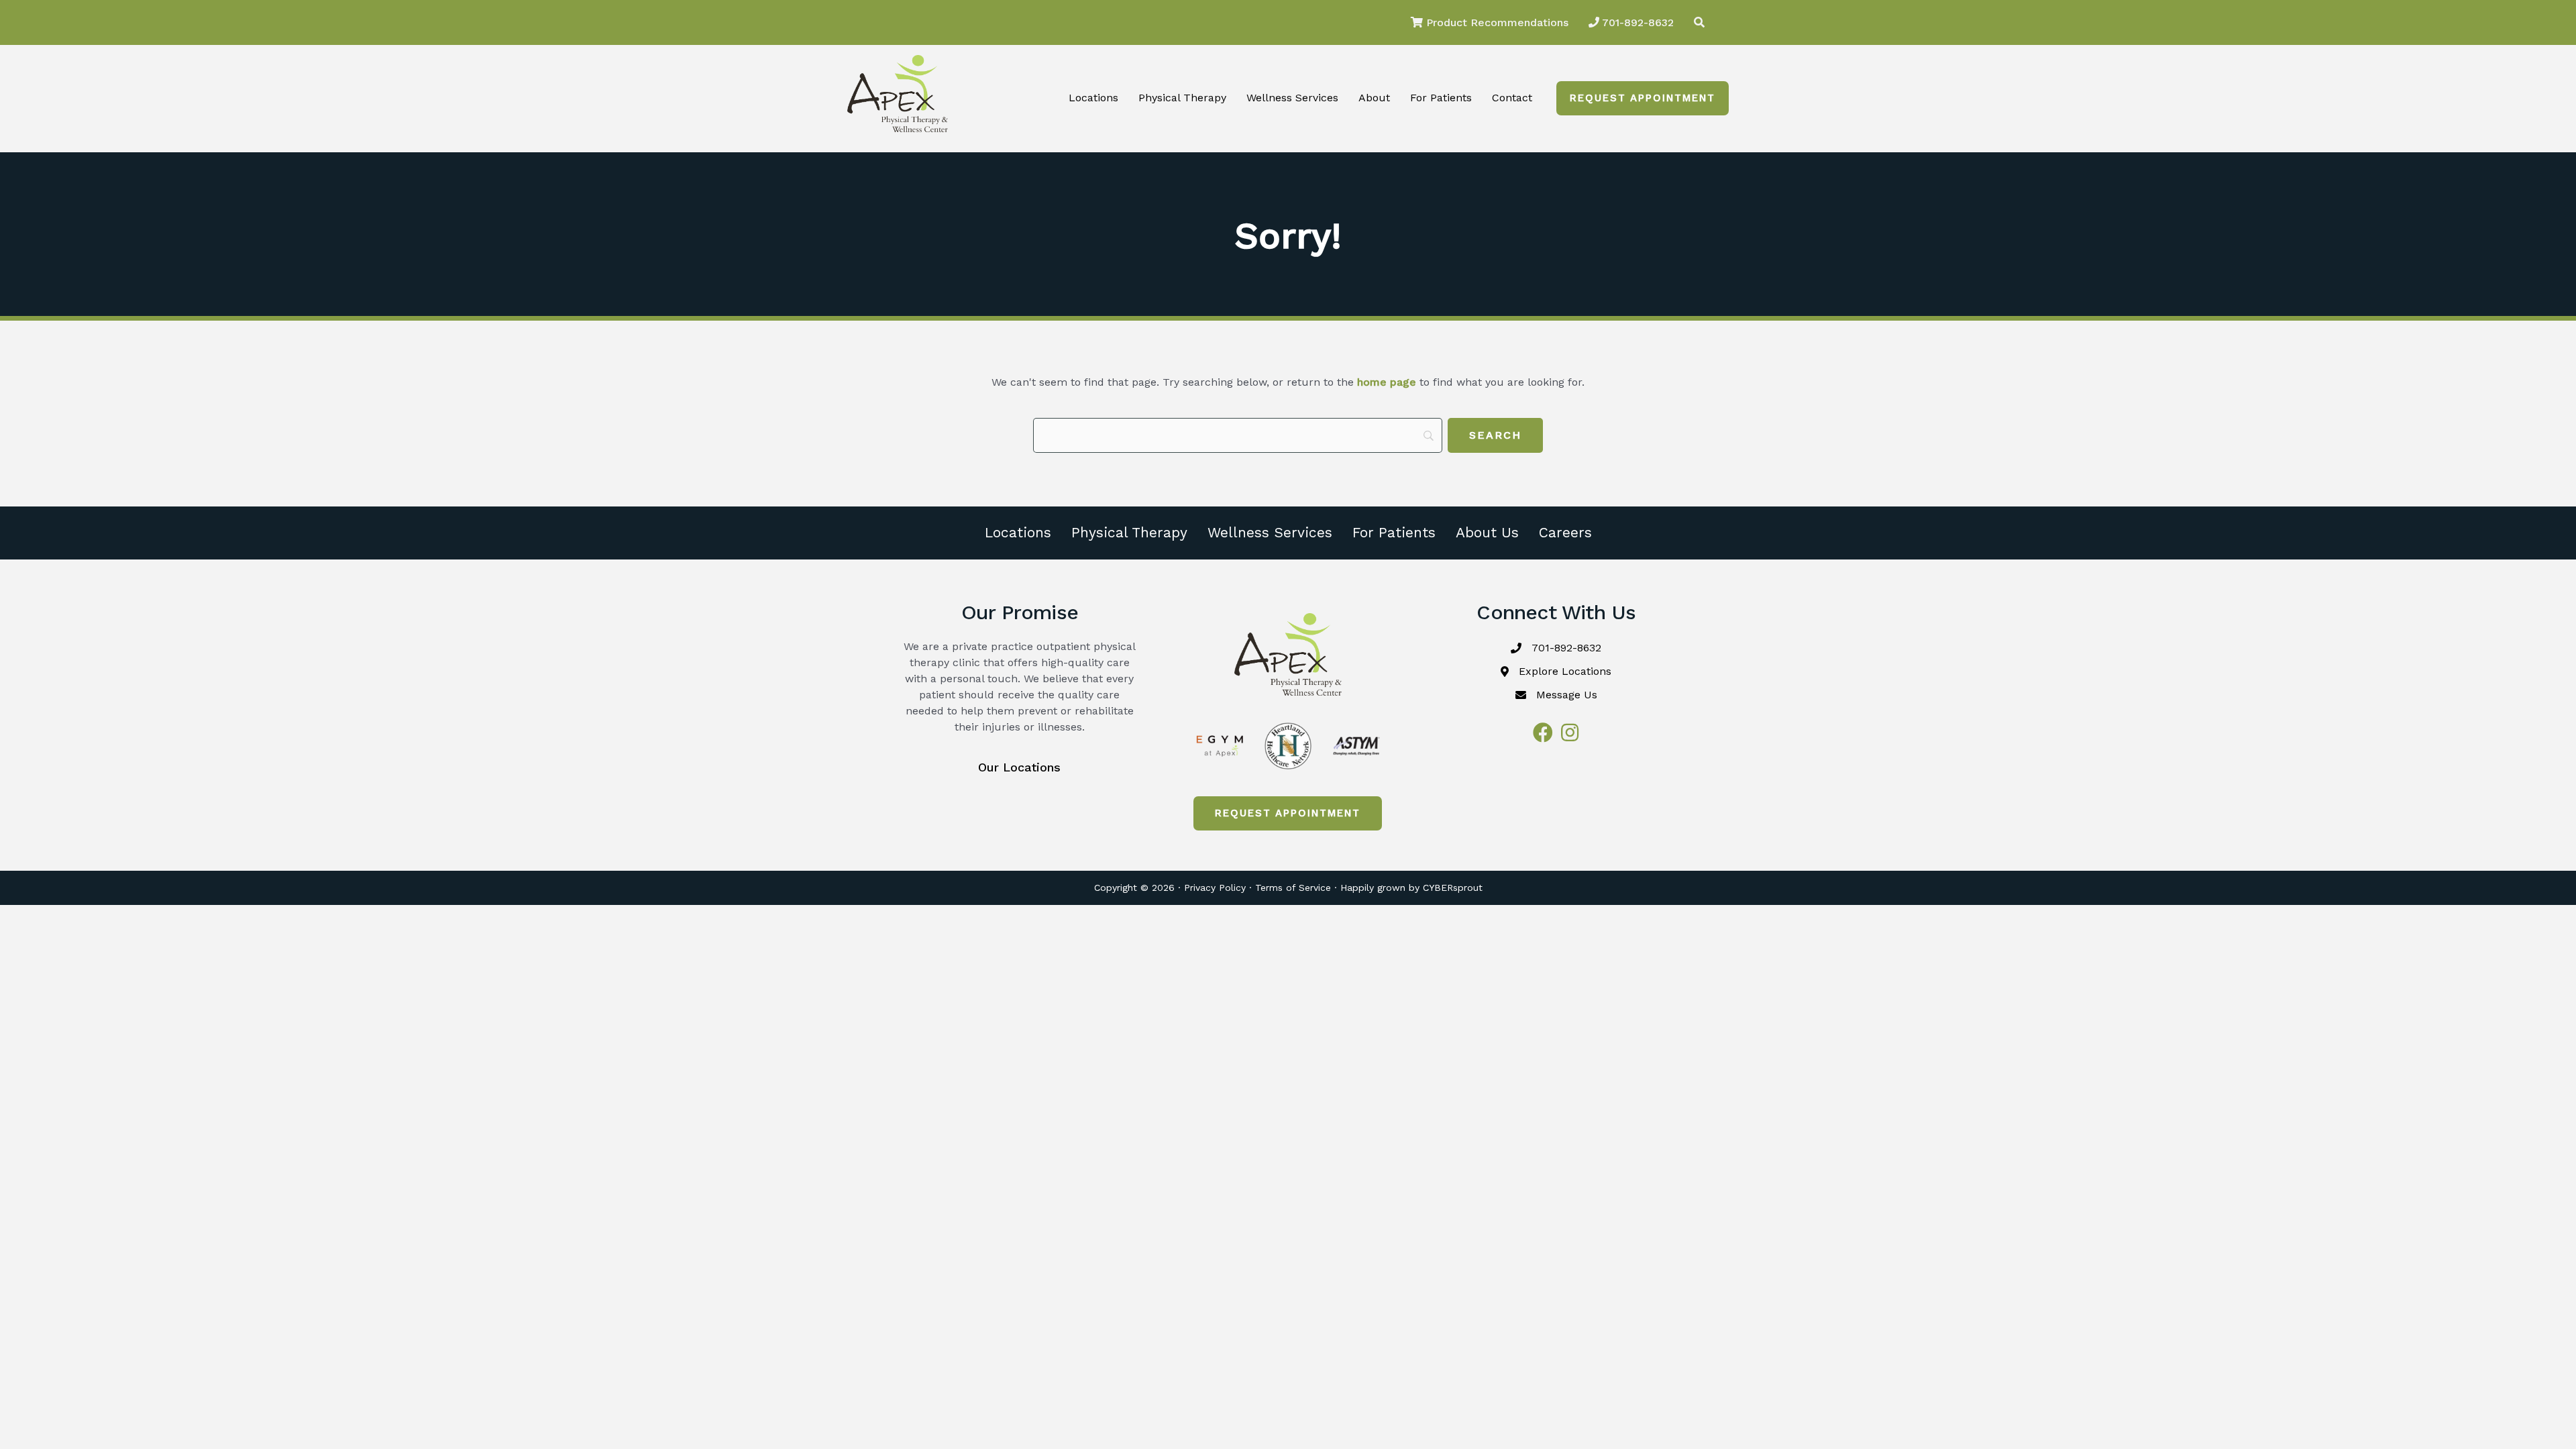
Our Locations (1019, 767)
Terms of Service (1293, 888)
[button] (1643, 98)
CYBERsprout (1453, 888)
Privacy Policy (1215, 888)
